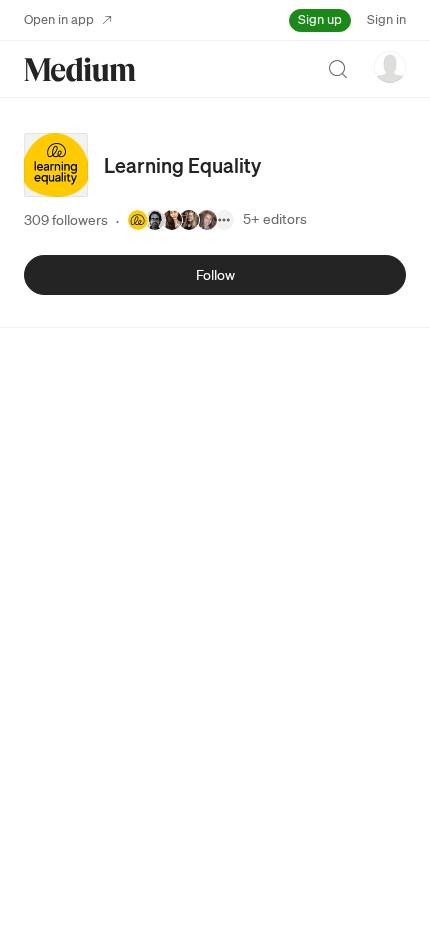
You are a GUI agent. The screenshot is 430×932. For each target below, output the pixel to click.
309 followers (66, 220)
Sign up (320, 19)
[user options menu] (390, 67)
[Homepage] (80, 69)
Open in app (59, 19)
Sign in (386, 19)
